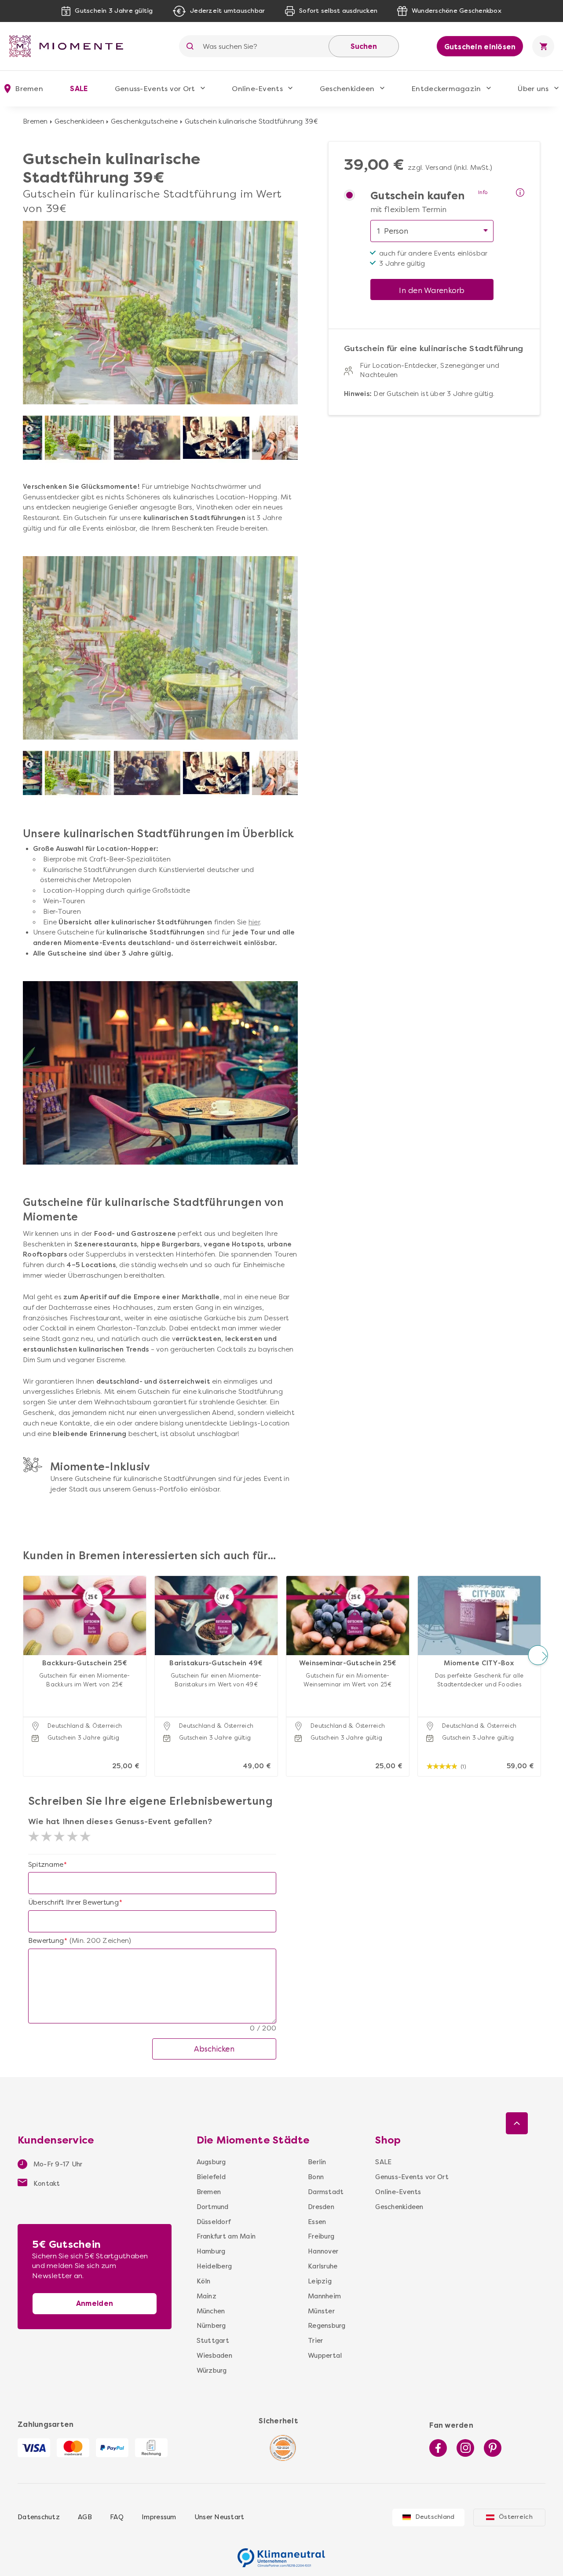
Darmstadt (326, 2192)
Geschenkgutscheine (144, 121)
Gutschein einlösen (480, 47)
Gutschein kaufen (417, 196)
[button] (25, 1655)
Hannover (323, 2251)
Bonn (316, 2177)
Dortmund (213, 2207)
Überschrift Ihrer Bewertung (73, 1902)
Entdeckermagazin (446, 89)
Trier (315, 2341)
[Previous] (29, 429)
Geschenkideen (347, 89)
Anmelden (95, 2303)
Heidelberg (214, 2266)
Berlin (317, 2162)
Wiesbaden (214, 2356)
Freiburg (321, 2236)
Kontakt (46, 2184)
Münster (321, 2311)
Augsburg (211, 2162)
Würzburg (212, 2371)
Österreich (516, 2517)
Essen (317, 2222)
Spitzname (46, 1865)
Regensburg (327, 2326)
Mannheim (324, 2296)
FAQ (117, 2517)
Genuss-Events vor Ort (155, 89)
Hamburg (211, 2251)
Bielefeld (211, 2177)
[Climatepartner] (281, 2553)
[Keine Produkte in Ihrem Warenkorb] (543, 46)
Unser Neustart (219, 2517)
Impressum (159, 2517)
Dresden (321, 2207)
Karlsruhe (323, 2266)
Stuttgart (213, 2341)
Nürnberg (211, 2326)
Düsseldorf (214, 2222)
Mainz (207, 2296)
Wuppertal (325, 2356)
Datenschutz (39, 2517)
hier (254, 922)
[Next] (292, 429)
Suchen (364, 46)
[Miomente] (69, 46)
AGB (85, 2517)
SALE (79, 89)
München (211, 2311)
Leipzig (320, 2281)
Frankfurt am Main (226, 2236)
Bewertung (46, 1941)
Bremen (35, 121)
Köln (204, 2281)
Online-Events (257, 89)
